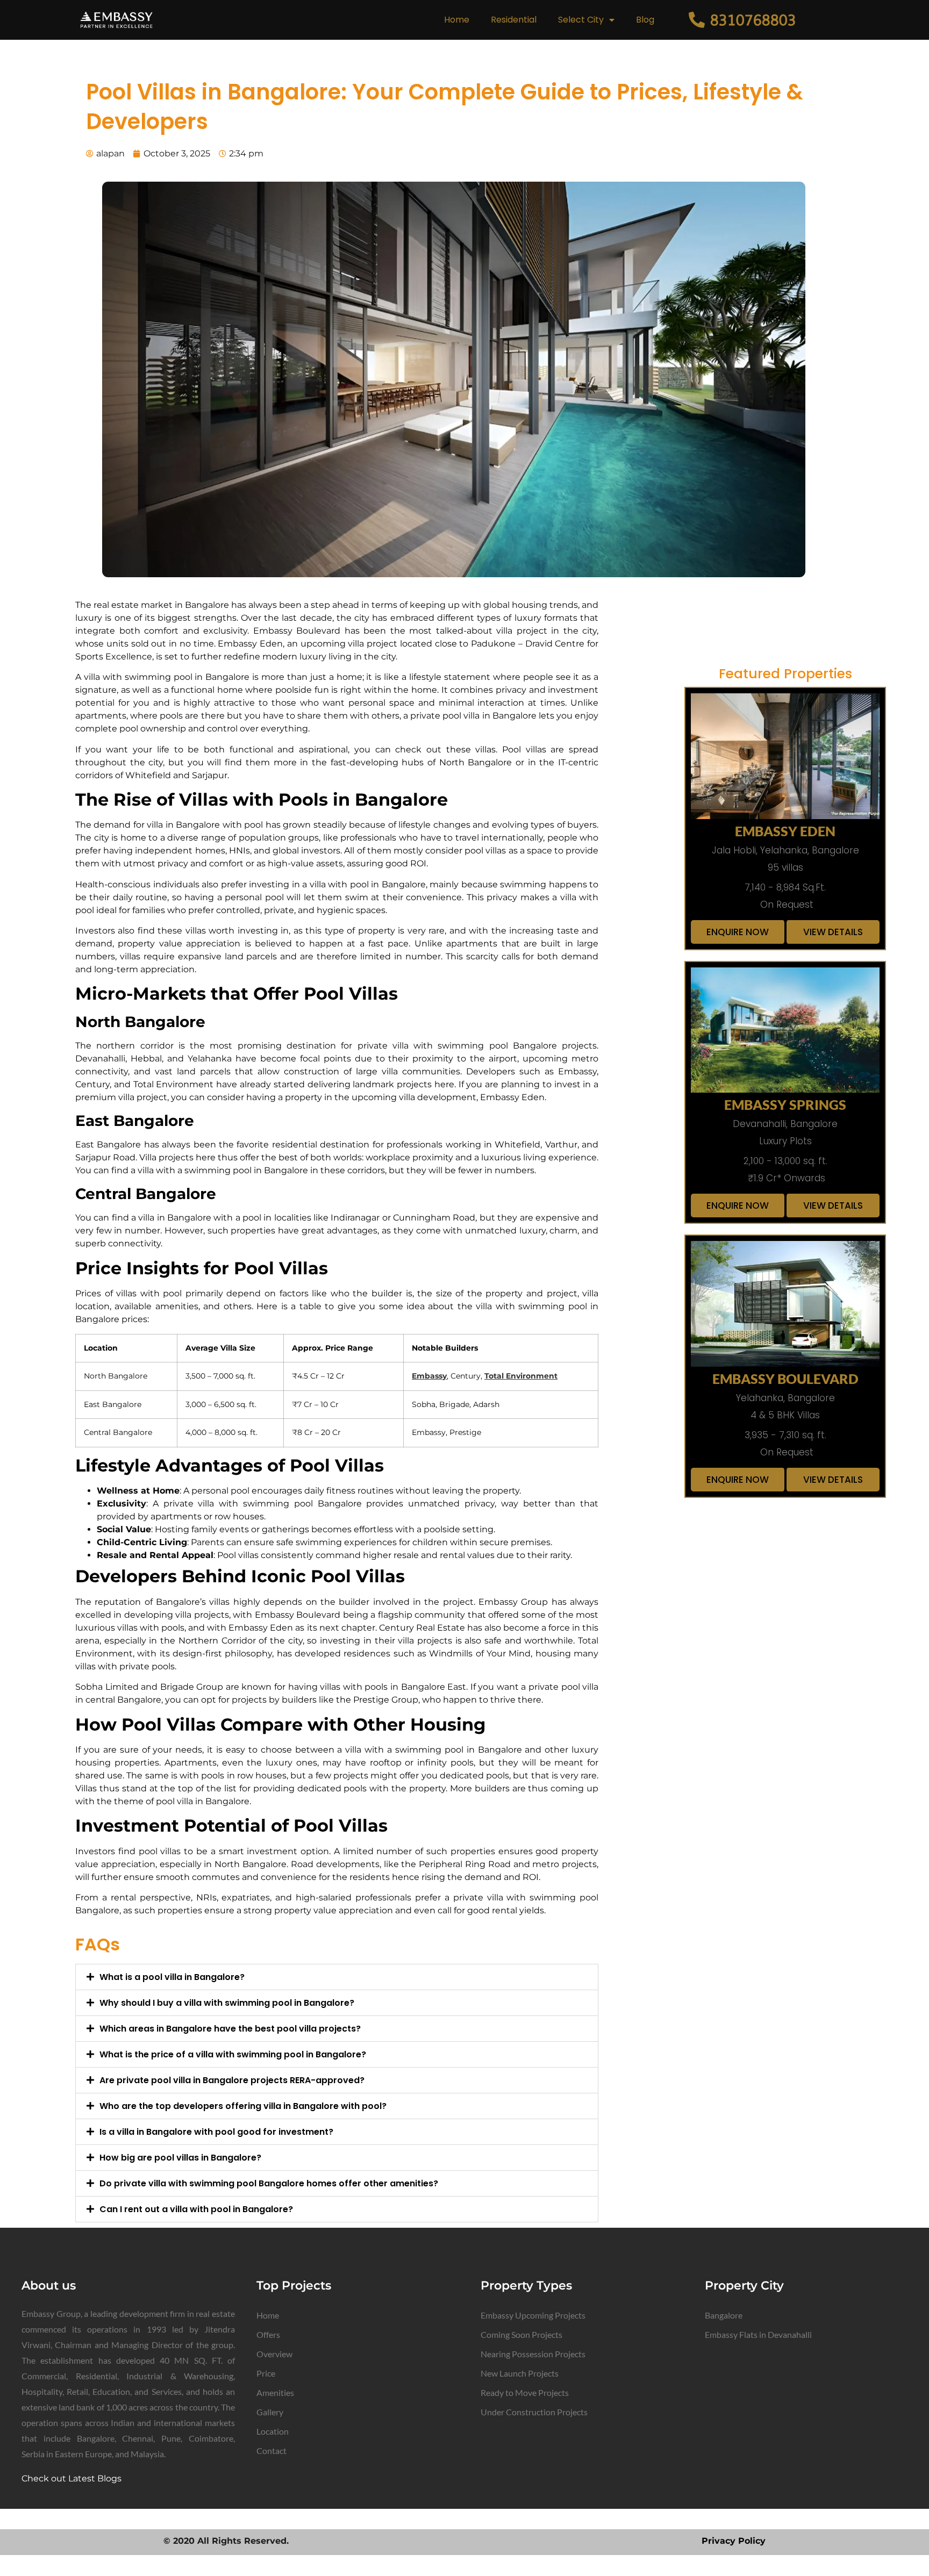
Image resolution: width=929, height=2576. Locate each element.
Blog (645, 20)
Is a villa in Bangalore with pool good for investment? (216, 2132)
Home (457, 20)
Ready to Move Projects (525, 2392)
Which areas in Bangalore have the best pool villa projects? (230, 2029)
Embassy (429, 1376)
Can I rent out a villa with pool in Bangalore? (196, 2209)
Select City (581, 20)
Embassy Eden (785, 831)
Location (273, 2431)
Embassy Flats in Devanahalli (758, 2334)
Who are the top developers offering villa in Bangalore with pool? (243, 2106)
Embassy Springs (785, 1104)
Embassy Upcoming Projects (533, 2315)
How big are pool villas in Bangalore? (180, 2158)
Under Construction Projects (534, 2412)
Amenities (275, 2392)
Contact (271, 2451)
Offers (268, 2334)
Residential (514, 20)
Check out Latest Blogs (72, 2478)
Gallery (270, 2412)
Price (266, 2373)
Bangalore (724, 2315)
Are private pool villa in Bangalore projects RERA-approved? (232, 2080)
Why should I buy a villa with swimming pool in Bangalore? (227, 2003)
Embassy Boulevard (785, 1379)
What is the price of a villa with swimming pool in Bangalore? (233, 2054)
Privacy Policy (734, 2541)
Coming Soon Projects (521, 2334)
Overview (274, 2354)
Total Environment (521, 1376)
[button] (337, 1977)
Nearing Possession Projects (533, 2354)
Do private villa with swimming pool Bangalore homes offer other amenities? (269, 2183)
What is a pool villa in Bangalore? (172, 1977)
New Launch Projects (520, 2373)
